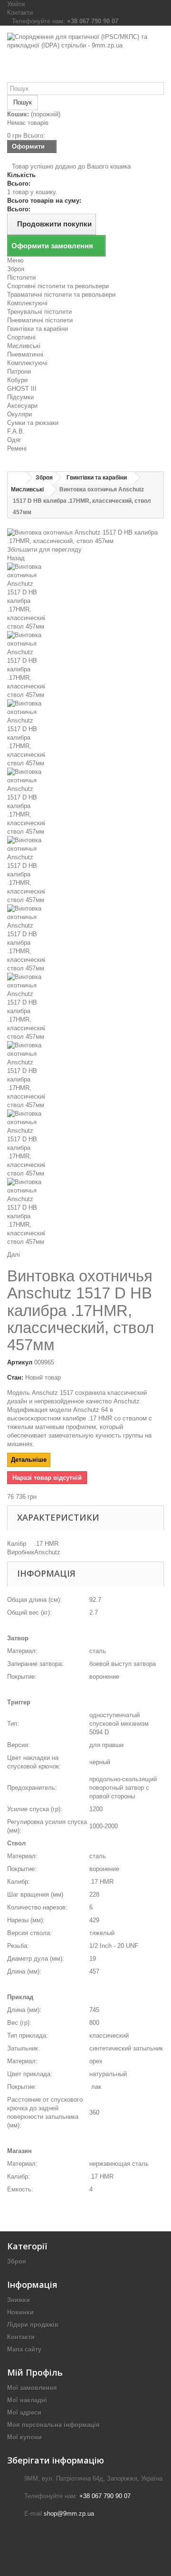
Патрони (19, 371)
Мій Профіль (35, 2372)
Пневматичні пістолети (40, 320)
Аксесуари (22, 406)
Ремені (17, 448)
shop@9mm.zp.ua (69, 2514)
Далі (14, 1255)
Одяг (14, 440)
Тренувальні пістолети (39, 312)
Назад (16, 558)
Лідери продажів (33, 2325)
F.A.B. (16, 431)
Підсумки (20, 397)
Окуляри (19, 414)
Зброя (16, 269)
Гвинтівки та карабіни (38, 329)
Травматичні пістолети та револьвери (61, 295)
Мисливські (24, 346)
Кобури (17, 380)
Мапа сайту (24, 2349)
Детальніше (29, 1460)
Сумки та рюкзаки (33, 423)
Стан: (15, 1377)
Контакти (20, 13)
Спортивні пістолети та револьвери (58, 286)
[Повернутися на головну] (17, 478)
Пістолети (21, 277)
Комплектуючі (27, 303)
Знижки (19, 2300)
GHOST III (22, 389)
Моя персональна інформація (53, 2425)
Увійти (16, 4)
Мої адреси (24, 2412)
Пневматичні (25, 354)
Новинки (20, 2312)
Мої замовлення (32, 2388)
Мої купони (24, 2437)
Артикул (20, 1362)
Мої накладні (27, 2400)
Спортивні (21, 337)
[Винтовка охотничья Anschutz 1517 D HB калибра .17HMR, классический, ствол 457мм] (85, 597)
